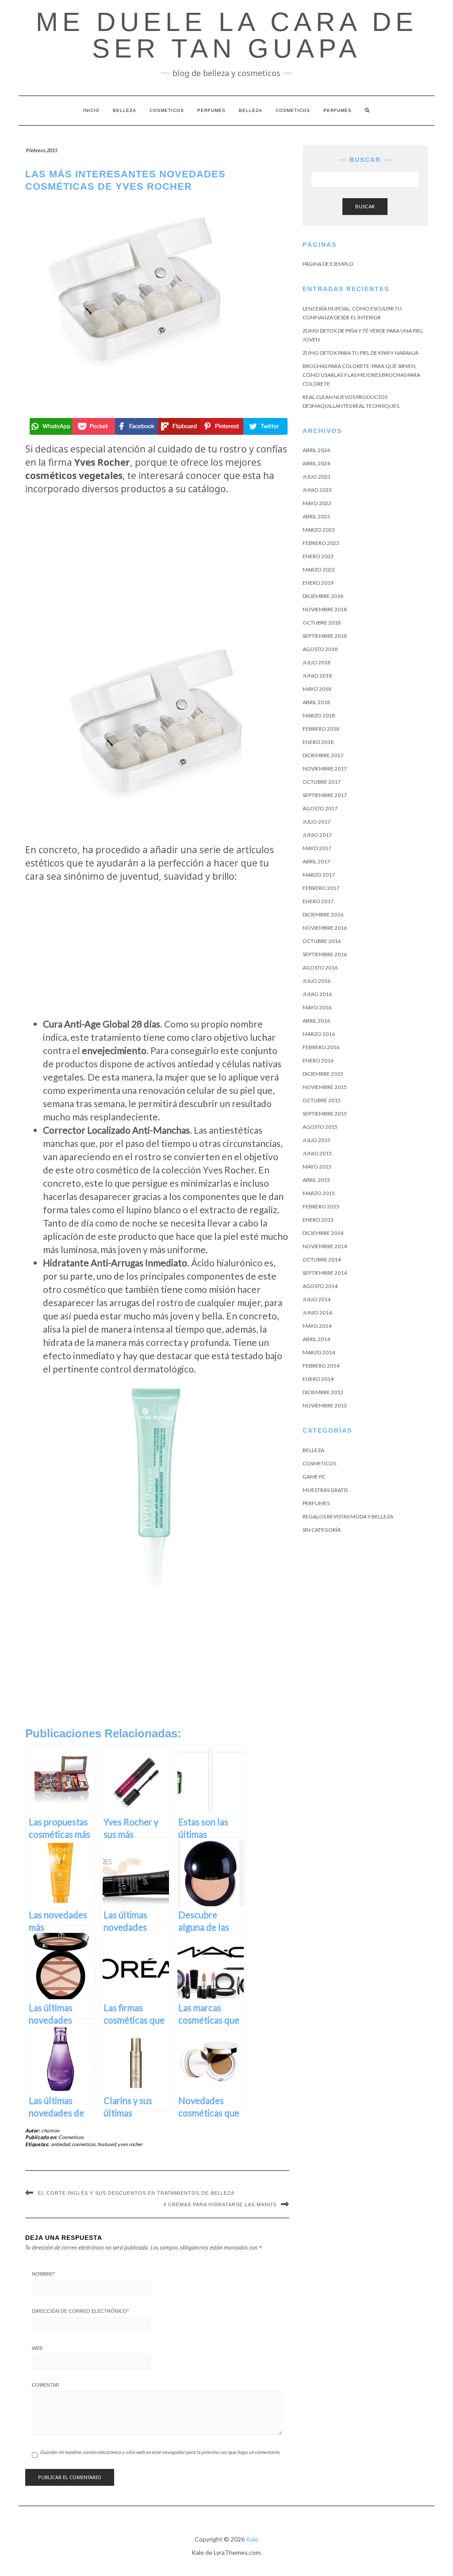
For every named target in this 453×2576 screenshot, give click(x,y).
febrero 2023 (321, 543)
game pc (314, 1477)
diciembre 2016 (323, 914)
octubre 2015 (322, 1100)
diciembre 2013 (323, 1392)
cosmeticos (84, 2144)
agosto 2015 (320, 1127)
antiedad (60, 2144)
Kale (252, 2539)
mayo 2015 (317, 1167)
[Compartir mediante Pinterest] (221, 426)
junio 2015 (317, 1153)
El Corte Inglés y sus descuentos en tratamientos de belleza (136, 2193)
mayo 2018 (317, 689)
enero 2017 (318, 901)
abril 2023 (316, 516)
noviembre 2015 (325, 1087)
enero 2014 (318, 1379)
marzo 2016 (319, 1034)
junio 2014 (317, 1313)
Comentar (46, 2385)
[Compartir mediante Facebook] (136, 426)
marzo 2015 (319, 1193)
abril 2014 (316, 1339)
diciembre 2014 (323, 1233)
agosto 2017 (320, 808)
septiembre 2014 (325, 1273)
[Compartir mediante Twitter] (264, 426)
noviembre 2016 (325, 928)
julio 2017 (317, 822)
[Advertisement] (157, 563)
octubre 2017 (322, 782)
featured (107, 2144)
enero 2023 (318, 556)
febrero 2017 (321, 888)
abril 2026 (316, 450)
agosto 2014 (320, 1286)
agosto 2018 (320, 649)
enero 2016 (318, 1060)
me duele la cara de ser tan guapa (227, 35)
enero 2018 (318, 742)
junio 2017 (317, 835)
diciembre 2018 (323, 596)
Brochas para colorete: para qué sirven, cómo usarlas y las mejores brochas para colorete (361, 375)
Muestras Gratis (325, 1490)
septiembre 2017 (325, 795)
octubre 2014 (322, 1259)
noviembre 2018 (325, 609)
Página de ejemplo (328, 264)
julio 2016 (317, 981)
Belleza (125, 110)
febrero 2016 (321, 1047)
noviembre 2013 (325, 1405)
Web (37, 2348)
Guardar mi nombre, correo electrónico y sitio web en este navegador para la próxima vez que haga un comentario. (160, 2452)
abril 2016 (316, 1021)
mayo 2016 (317, 1007)
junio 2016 (317, 994)
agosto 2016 (320, 968)
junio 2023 (317, 490)
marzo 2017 (319, 875)
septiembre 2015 (325, 1114)
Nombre (43, 2274)
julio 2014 (317, 1299)
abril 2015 (316, 1180)
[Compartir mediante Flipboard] (179, 426)
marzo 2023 (319, 530)
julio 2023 (317, 477)
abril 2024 (316, 463)
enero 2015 (318, 1220)
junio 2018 (317, 676)
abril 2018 (316, 702)
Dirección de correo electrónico (80, 2311)
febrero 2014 (321, 1366)
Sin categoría (322, 1530)
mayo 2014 (317, 1326)
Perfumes (211, 110)
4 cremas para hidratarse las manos (220, 2204)
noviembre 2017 (325, 769)
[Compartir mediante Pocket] (93, 426)
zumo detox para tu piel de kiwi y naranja (361, 353)
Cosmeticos (167, 110)
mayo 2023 (317, 503)
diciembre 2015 (323, 1074)
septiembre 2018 (325, 636)
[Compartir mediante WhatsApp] (51, 426)
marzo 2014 (319, 1352)
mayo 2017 (317, 848)
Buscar (365, 206)
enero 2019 (318, 583)
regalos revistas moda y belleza (348, 1516)
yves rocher (130, 2144)
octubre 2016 (322, 941)
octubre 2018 (322, 623)
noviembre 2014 (325, 1246)
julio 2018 (317, 662)
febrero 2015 (321, 1206)
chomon (50, 2130)
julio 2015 (317, 1140)
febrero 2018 (321, 729)
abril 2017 (316, 861)
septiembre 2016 (325, 954)
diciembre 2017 (323, 755)
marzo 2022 (319, 569)
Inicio (91, 110)
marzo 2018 (319, 715)
